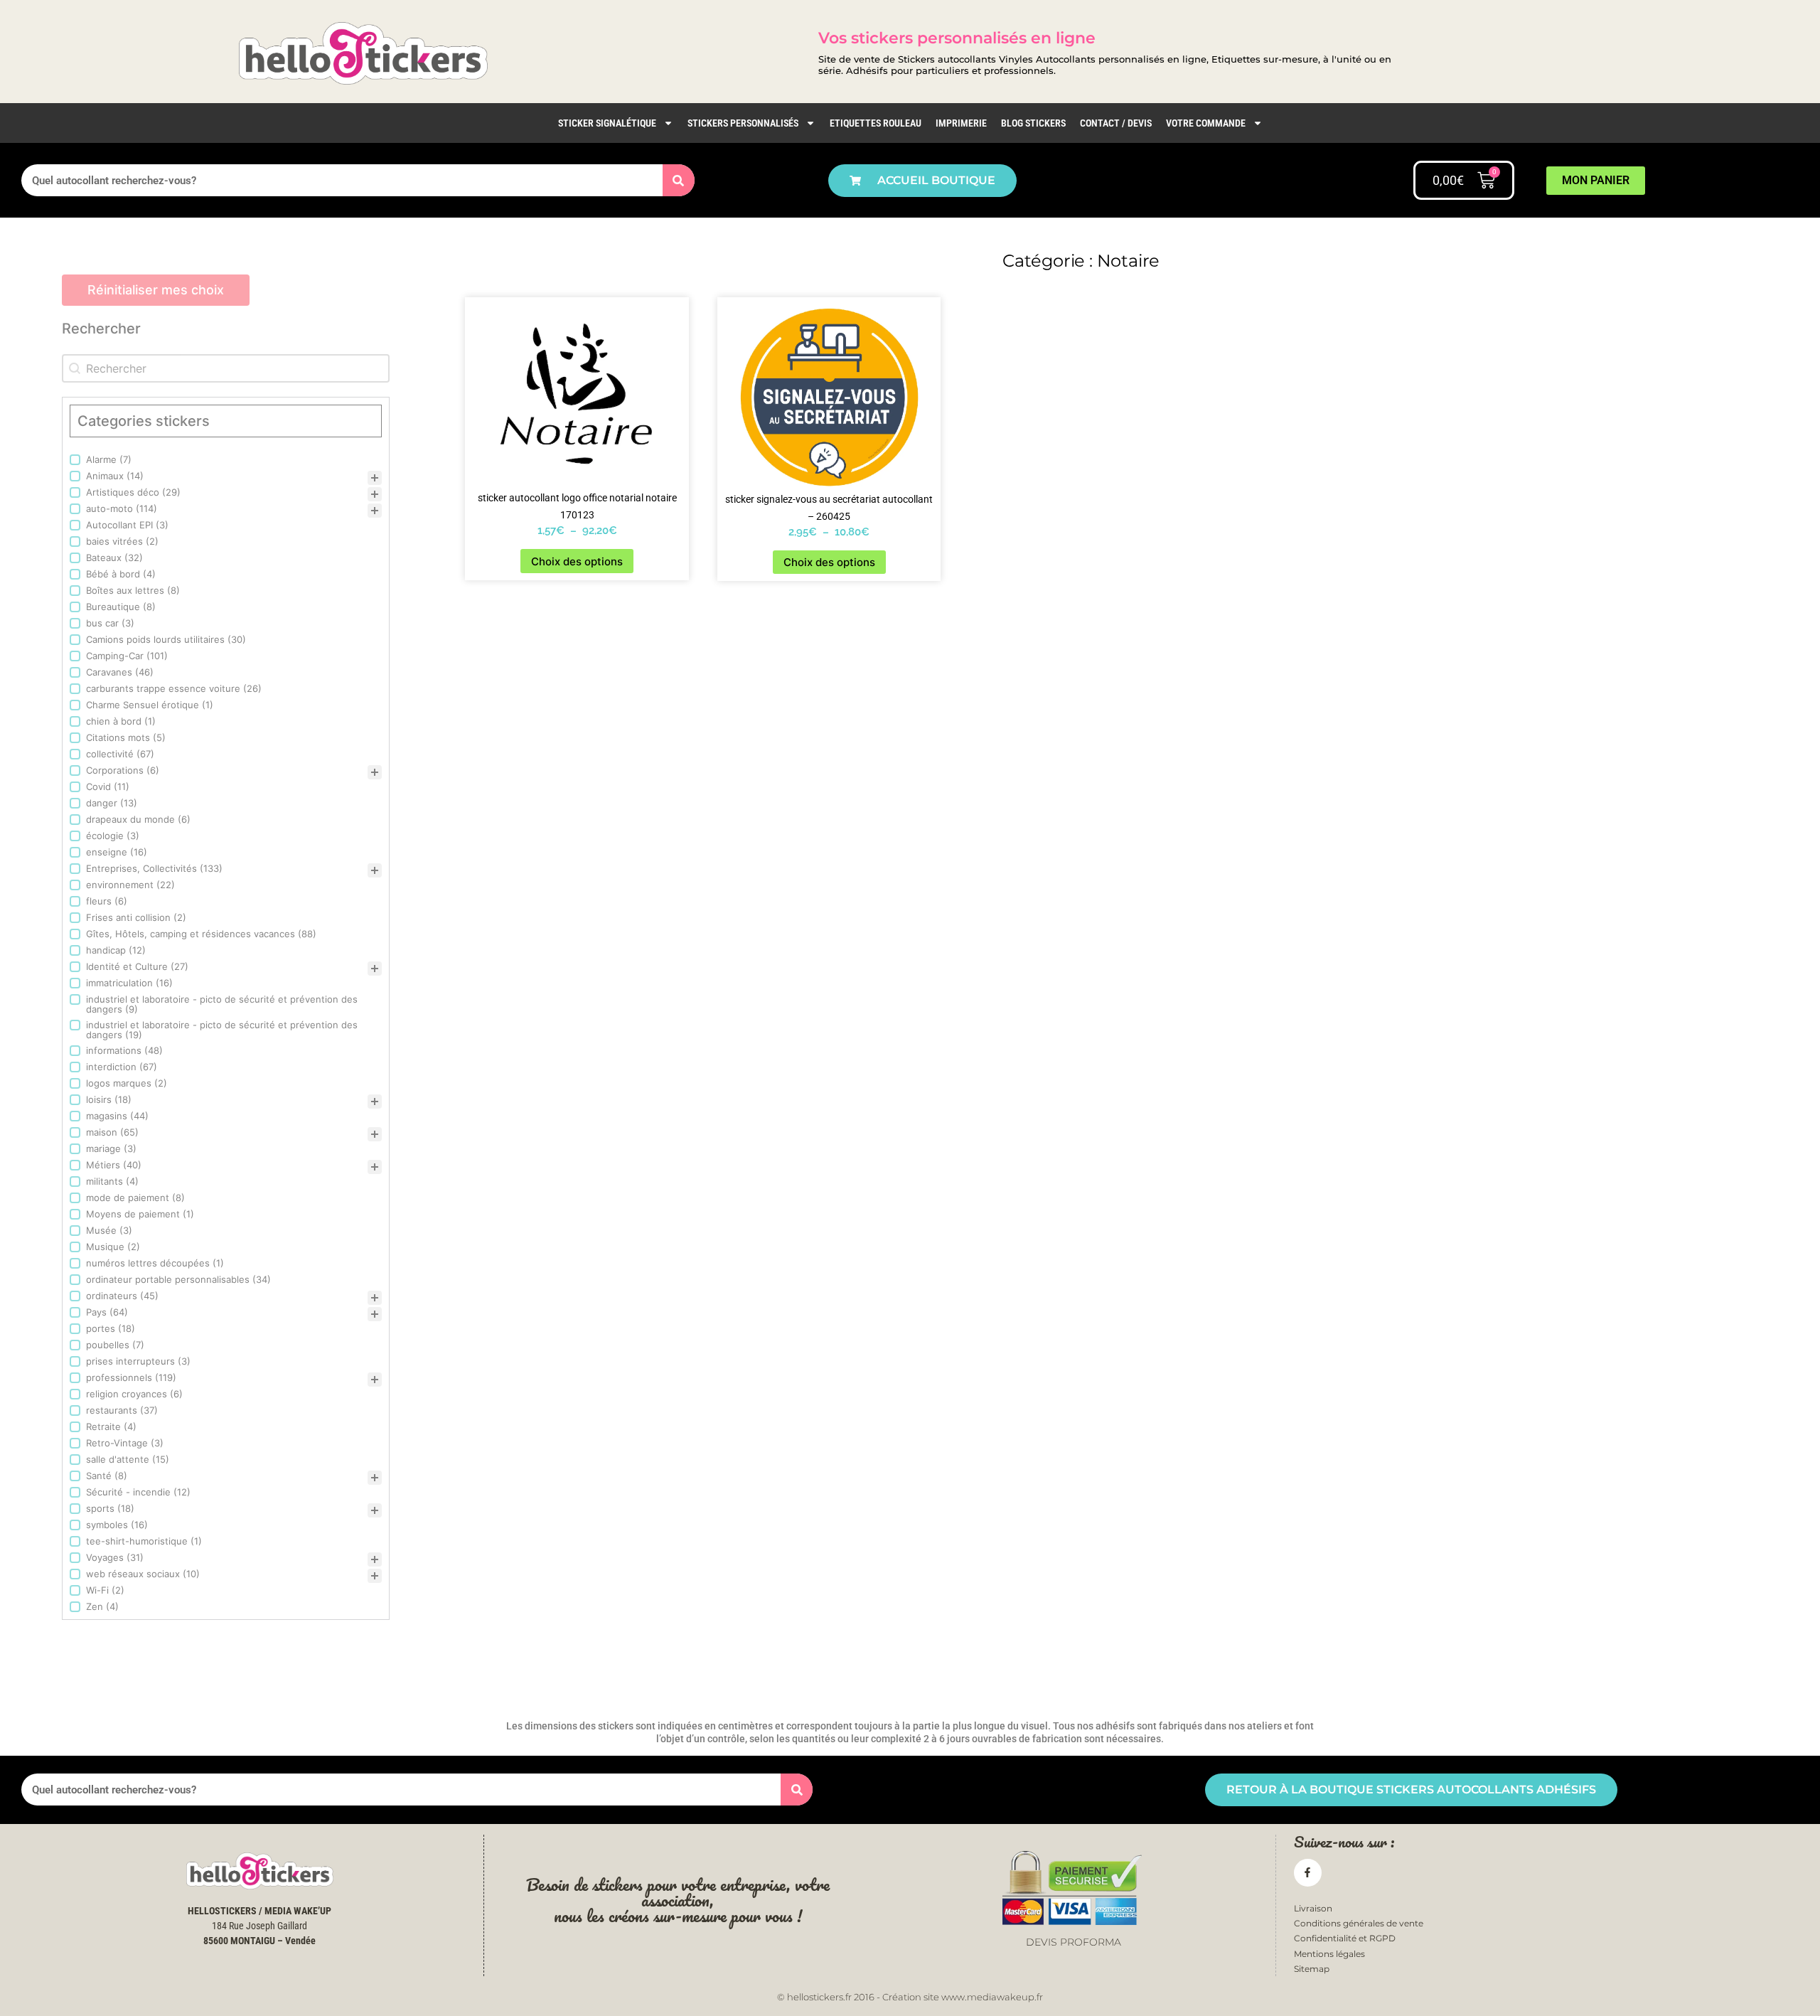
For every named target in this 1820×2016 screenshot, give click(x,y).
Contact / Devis (1116, 123)
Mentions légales (1329, 1954)
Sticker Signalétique (607, 123)
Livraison (1313, 1908)
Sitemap (1312, 1969)
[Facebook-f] (1308, 1873)
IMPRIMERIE (961, 123)
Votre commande (1206, 123)
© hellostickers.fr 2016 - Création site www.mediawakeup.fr (910, 1997)
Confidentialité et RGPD (1345, 1938)
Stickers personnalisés (743, 123)
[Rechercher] (679, 180)
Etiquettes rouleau (876, 123)
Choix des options (577, 561)
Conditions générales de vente (1359, 1923)
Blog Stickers (1033, 123)
